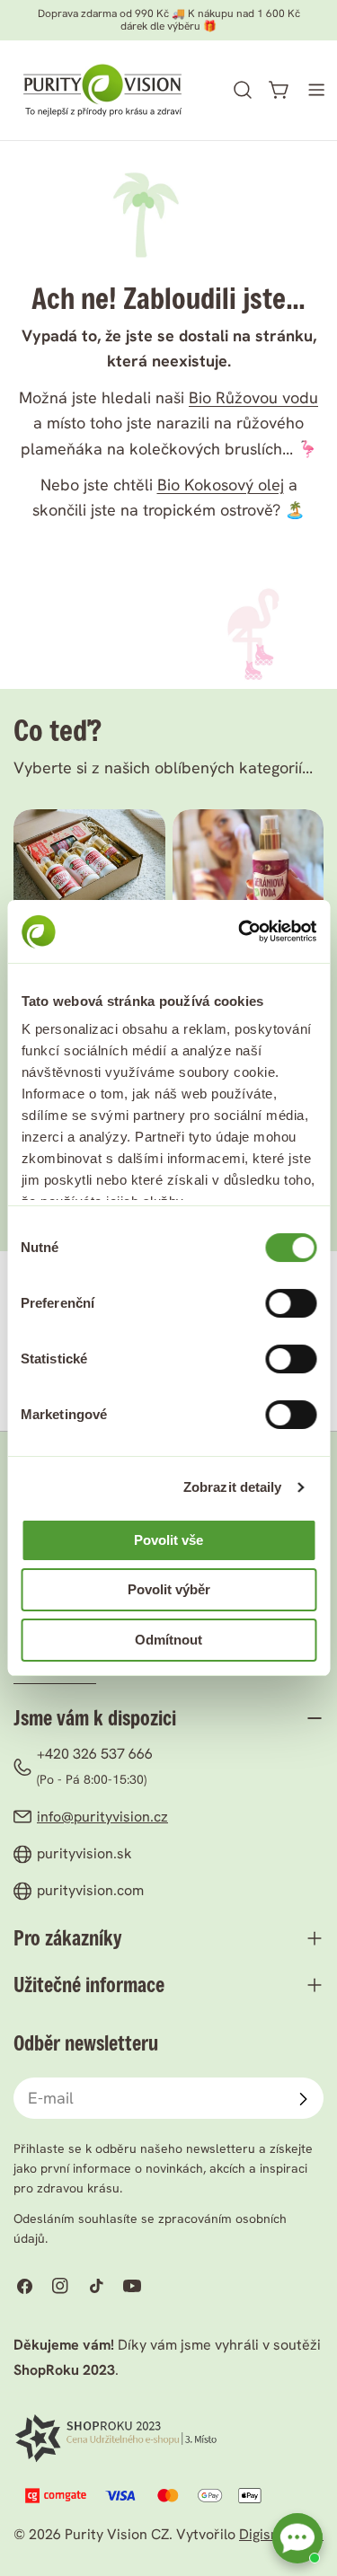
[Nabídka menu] (316, 90)
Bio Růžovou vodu (253, 397)
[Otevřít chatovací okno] (297, 2538)
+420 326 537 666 (95, 1754)
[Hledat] (243, 90)
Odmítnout (168, 1640)
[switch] (291, 1303)
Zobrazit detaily (233, 1487)
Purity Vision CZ (117, 2534)
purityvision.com (90, 1890)
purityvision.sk (84, 1853)
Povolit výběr (169, 1589)
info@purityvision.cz (102, 1817)
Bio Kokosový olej (221, 485)
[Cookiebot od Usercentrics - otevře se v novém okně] (240, 931)
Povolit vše (168, 1540)
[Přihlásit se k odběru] (303, 2099)
